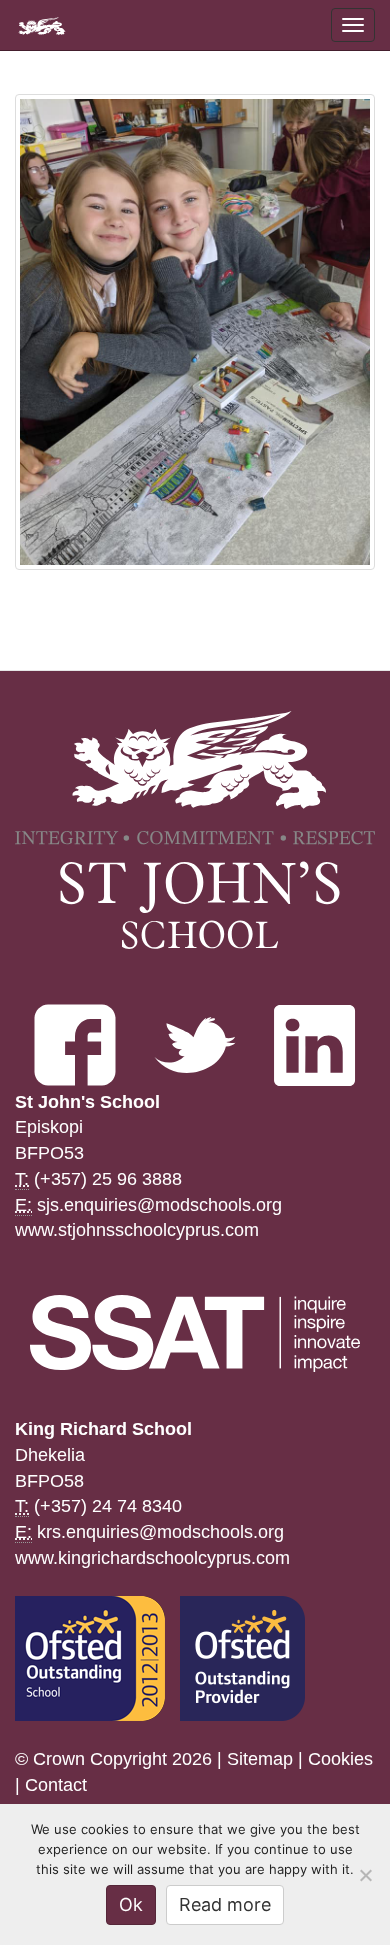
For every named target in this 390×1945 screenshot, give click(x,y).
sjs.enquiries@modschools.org (159, 1205)
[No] (365, 1875)
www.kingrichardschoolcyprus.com (152, 1558)
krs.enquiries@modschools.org (160, 1532)
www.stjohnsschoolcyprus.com (137, 1230)
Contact (56, 1785)
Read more (225, 1904)
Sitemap (260, 1759)
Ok (131, 1904)
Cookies (340, 1759)
